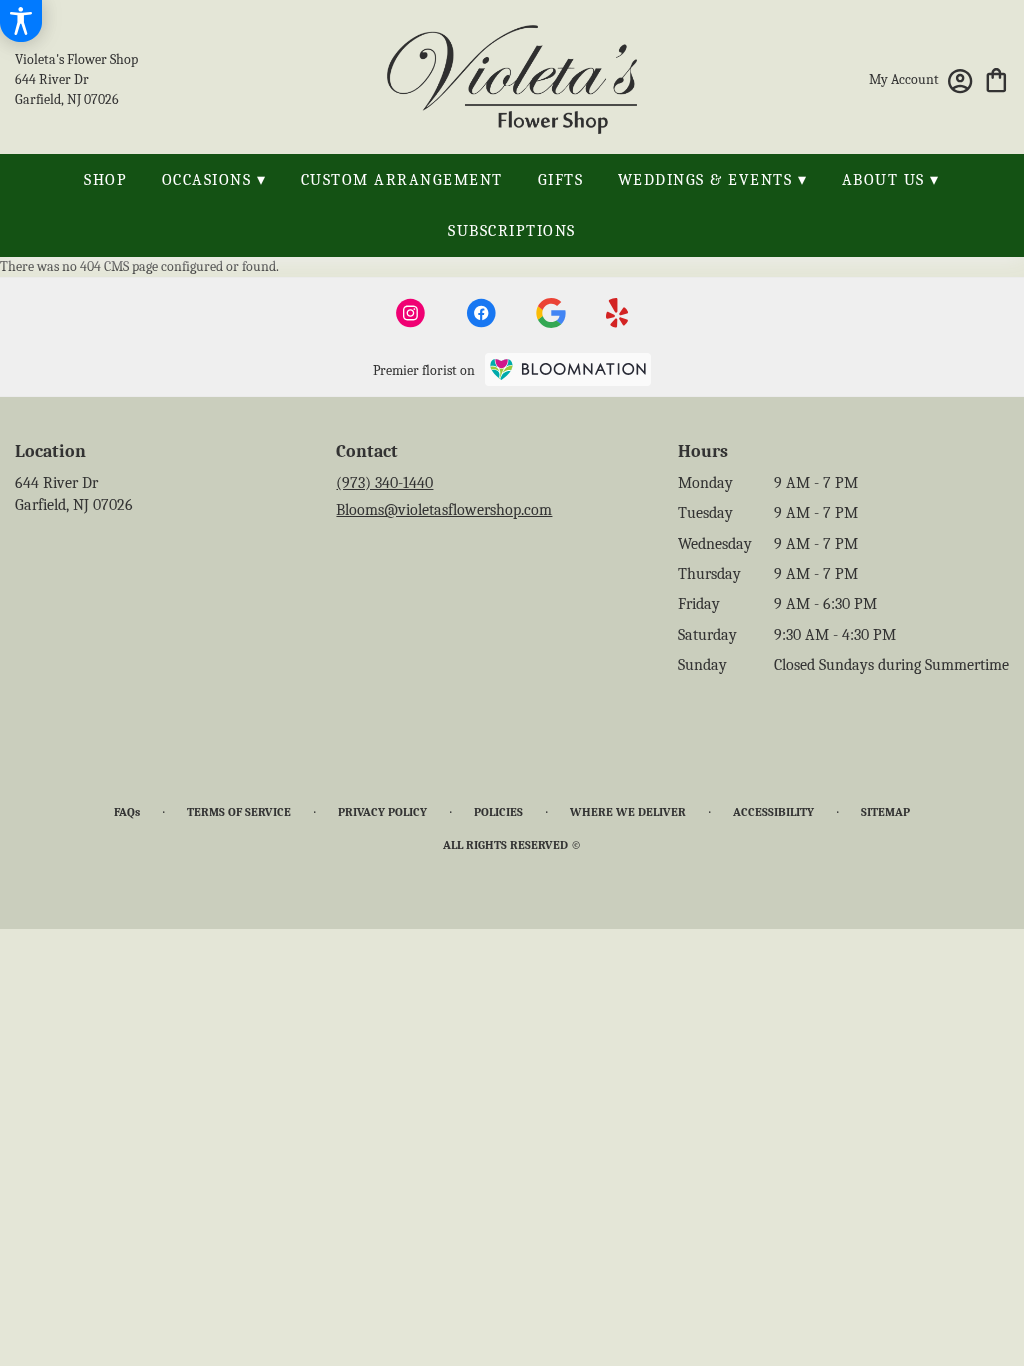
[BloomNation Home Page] (568, 369)
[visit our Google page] (551, 313)
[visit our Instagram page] (411, 313)
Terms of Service (239, 812)
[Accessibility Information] (21, 21)
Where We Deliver (628, 812)
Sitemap (885, 812)
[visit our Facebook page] (481, 313)
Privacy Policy (382, 812)
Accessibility (773, 812)
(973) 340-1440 (384, 483)
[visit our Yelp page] (617, 313)
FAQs (127, 812)
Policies (498, 812)
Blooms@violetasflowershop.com (444, 510)
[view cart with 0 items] (996, 78)
